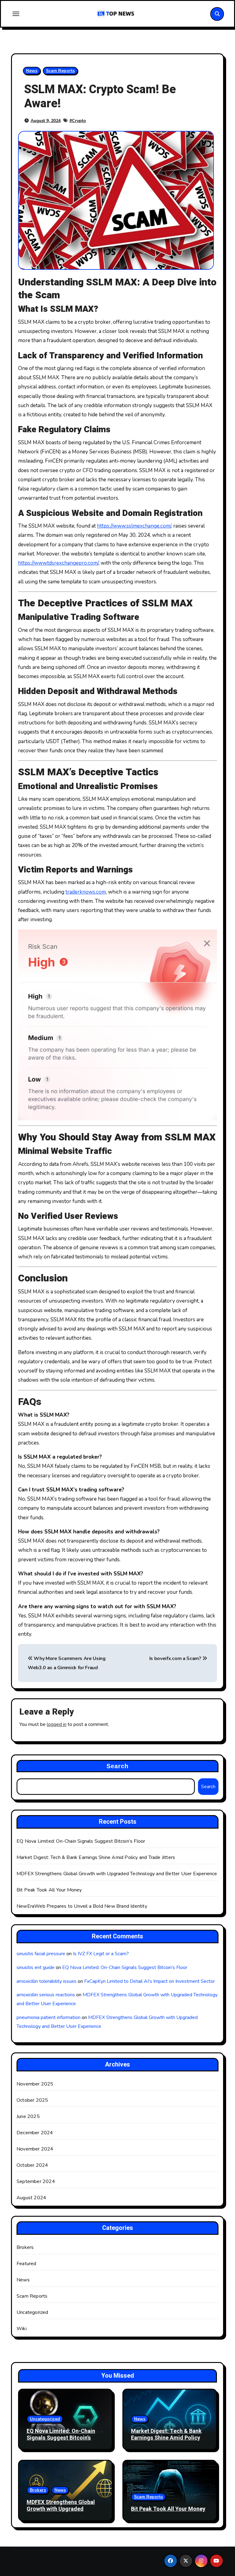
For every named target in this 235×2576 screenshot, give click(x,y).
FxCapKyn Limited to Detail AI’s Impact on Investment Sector (149, 1981)
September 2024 (36, 2181)
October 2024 (32, 2165)
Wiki (22, 2329)
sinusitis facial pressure (41, 1954)
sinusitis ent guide (35, 1967)
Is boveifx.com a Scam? (176, 1658)
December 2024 (35, 2133)
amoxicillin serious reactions (46, 1995)
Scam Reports (60, 71)
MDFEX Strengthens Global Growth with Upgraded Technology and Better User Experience (117, 1874)
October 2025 (32, 2100)
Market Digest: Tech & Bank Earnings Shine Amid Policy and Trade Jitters (96, 1857)
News (32, 71)
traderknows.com (86, 892)
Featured (26, 2264)
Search (118, 1766)
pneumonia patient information (48, 2017)
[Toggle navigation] (16, 14)
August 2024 (31, 2198)
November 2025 (35, 2084)
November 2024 (35, 2149)
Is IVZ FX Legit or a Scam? (101, 1954)
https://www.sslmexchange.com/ (134, 526)
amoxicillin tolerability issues (47, 1981)
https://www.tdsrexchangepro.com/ (58, 563)
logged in (57, 1724)
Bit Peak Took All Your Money (49, 1890)
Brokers (25, 2247)
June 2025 (28, 2116)
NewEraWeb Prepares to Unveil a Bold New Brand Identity (82, 1906)
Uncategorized (32, 2312)
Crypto (79, 121)
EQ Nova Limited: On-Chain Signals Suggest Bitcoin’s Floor (81, 1841)
